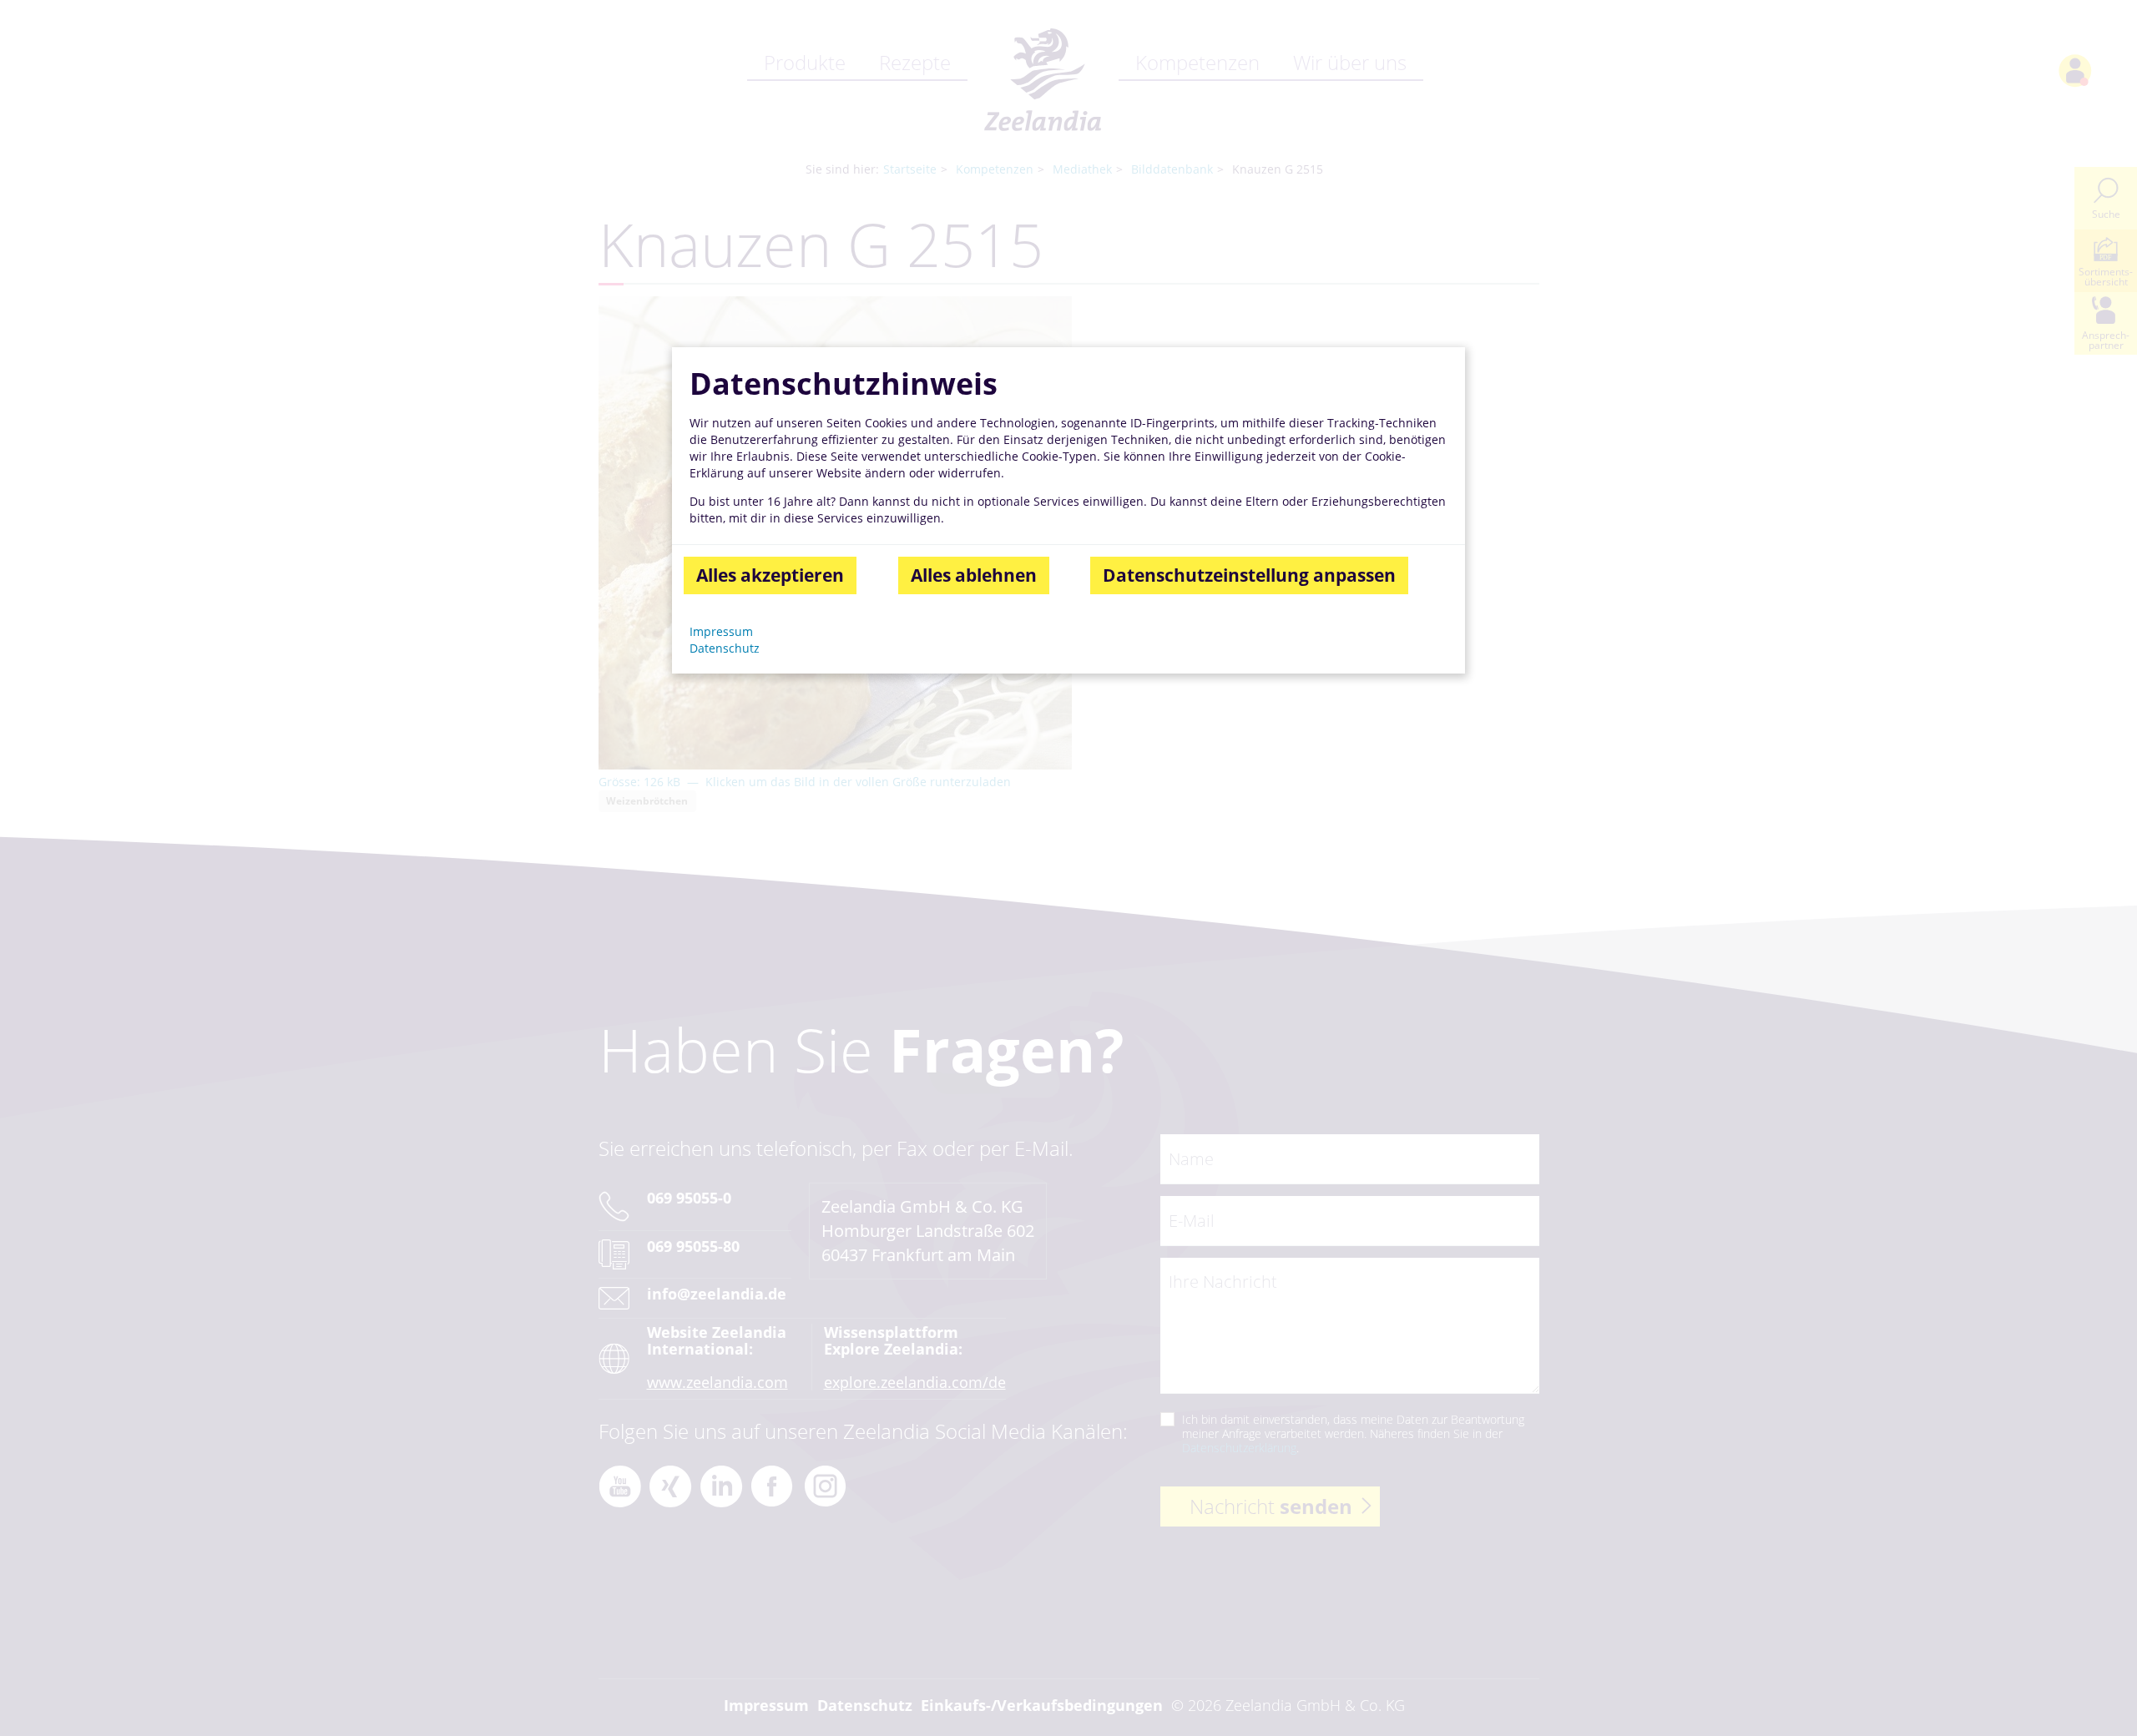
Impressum (721, 631)
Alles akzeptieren (770, 575)
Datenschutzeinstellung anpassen (1249, 575)
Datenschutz (725, 648)
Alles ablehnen (974, 575)
